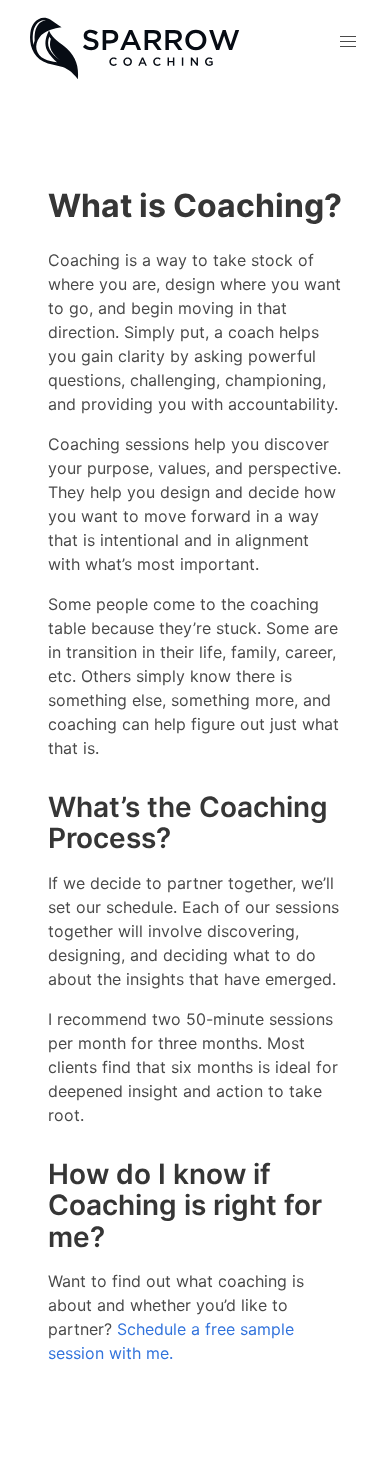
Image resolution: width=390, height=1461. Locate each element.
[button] (348, 42)
